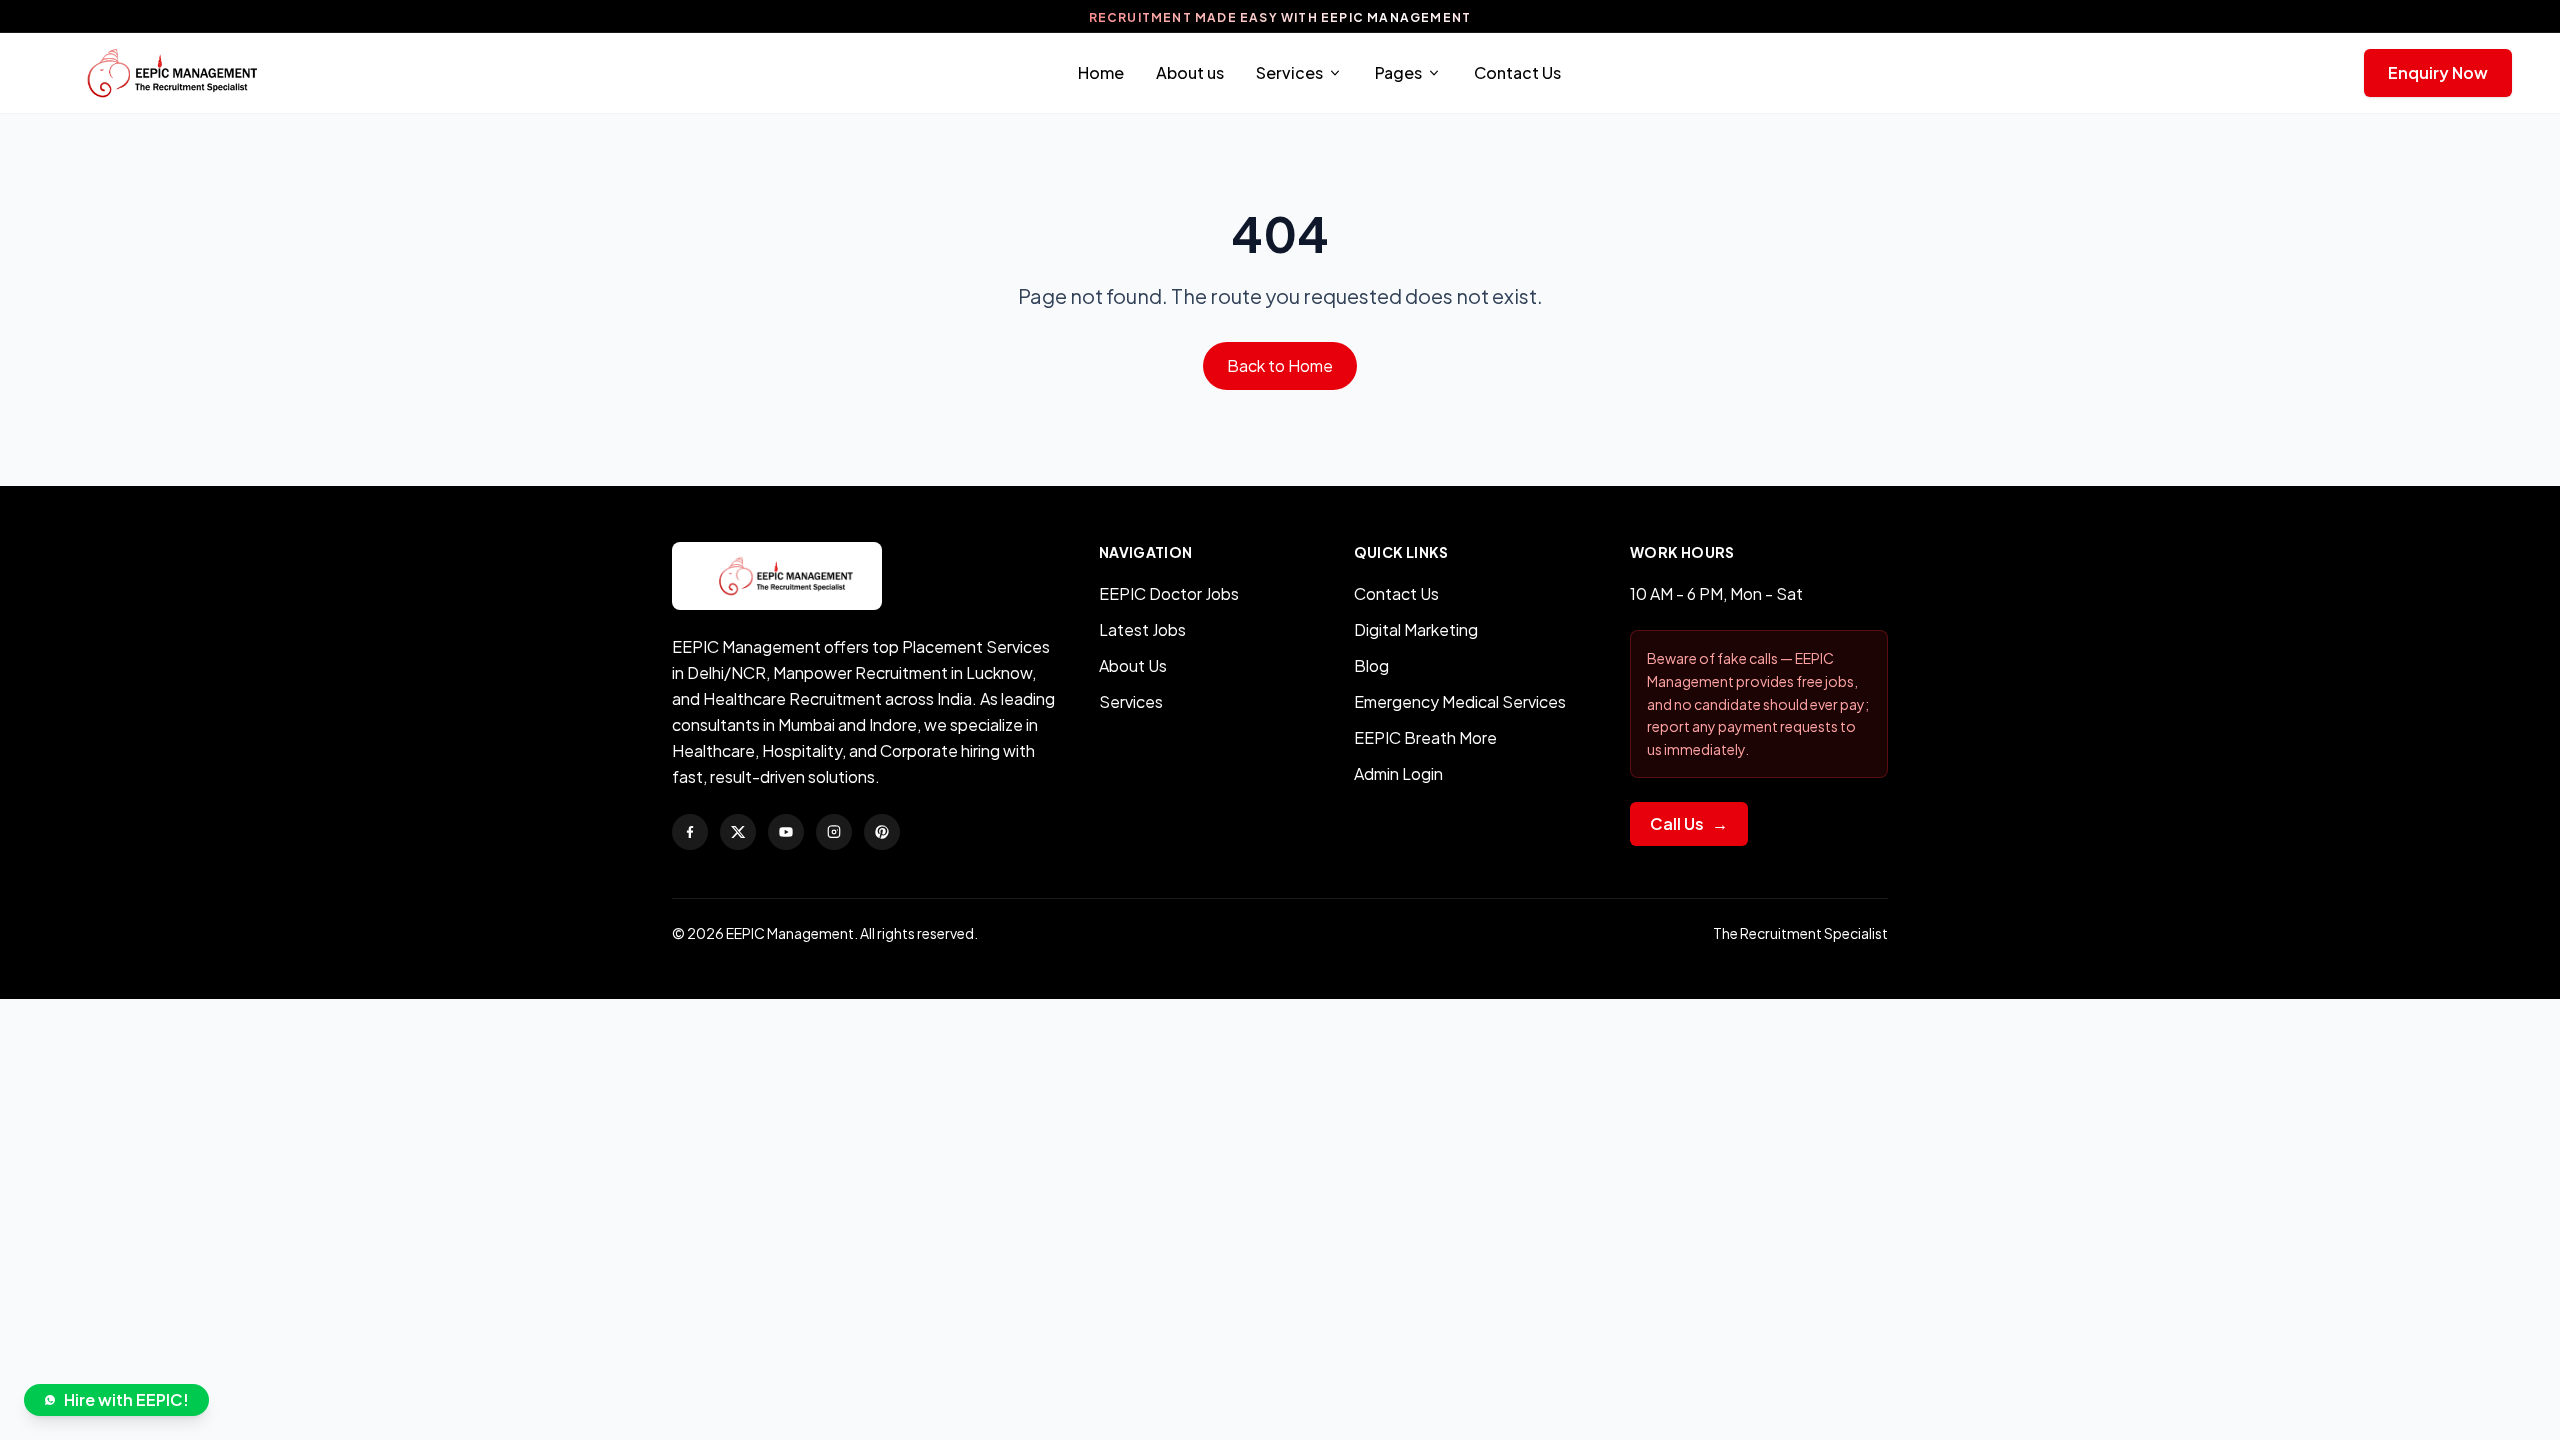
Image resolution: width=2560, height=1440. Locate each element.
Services (1289, 72)
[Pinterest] (882, 832)
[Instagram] (834, 832)
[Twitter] (738, 832)
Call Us (1689, 823)
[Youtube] (786, 832)
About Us (1133, 665)
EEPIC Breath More (1425, 737)
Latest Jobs (1142, 629)
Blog (1371, 665)
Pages (1398, 72)
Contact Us (1517, 72)
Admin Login (1398, 773)
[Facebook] (690, 832)
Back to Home (1280, 365)
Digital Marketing (1416, 629)
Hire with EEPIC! (126, 1399)
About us (1190, 72)
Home (1101, 72)
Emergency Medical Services (1460, 701)
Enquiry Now (2438, 72)
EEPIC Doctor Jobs (1169, 593)
